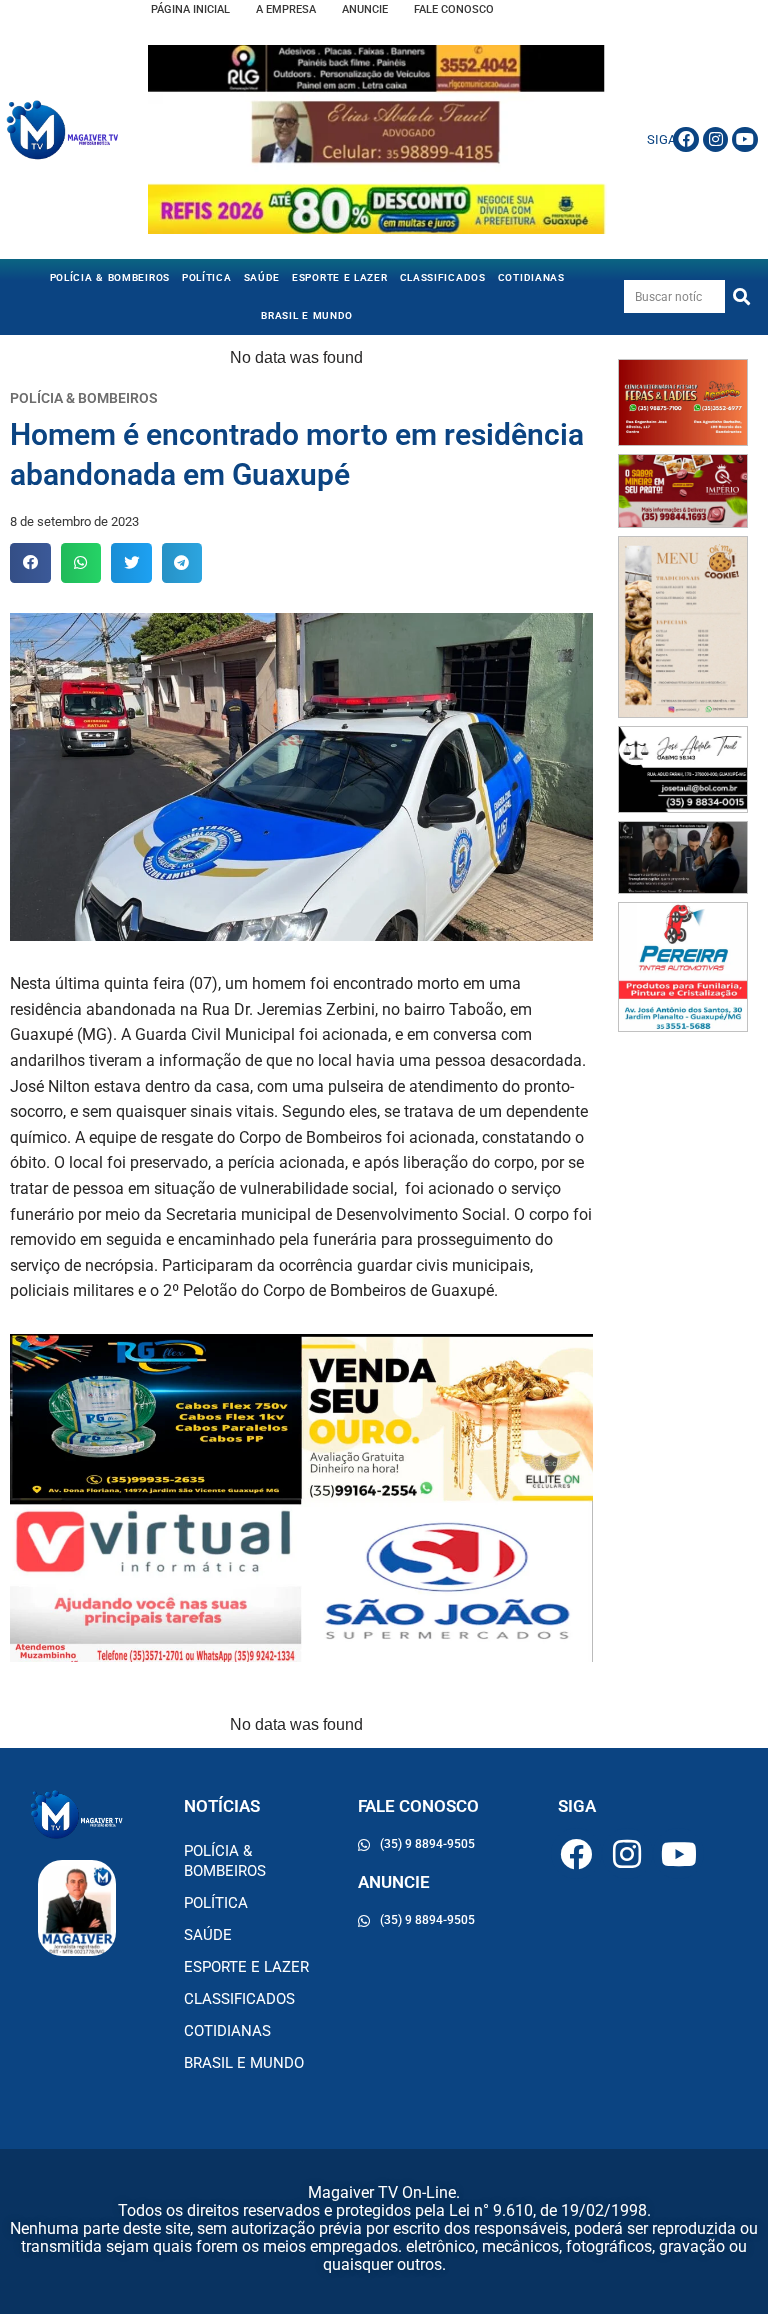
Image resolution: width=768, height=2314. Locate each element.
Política (207, 277)
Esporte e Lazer (340, 277)
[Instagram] (716, 140)
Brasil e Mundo (307, 315)
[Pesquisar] (741, 296)
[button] (30, 563)
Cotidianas (531, 277)
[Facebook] (686, 140)
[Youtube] (745, 140)
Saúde (262, 277)
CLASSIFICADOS (443, 277)
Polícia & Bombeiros (110, 277)
